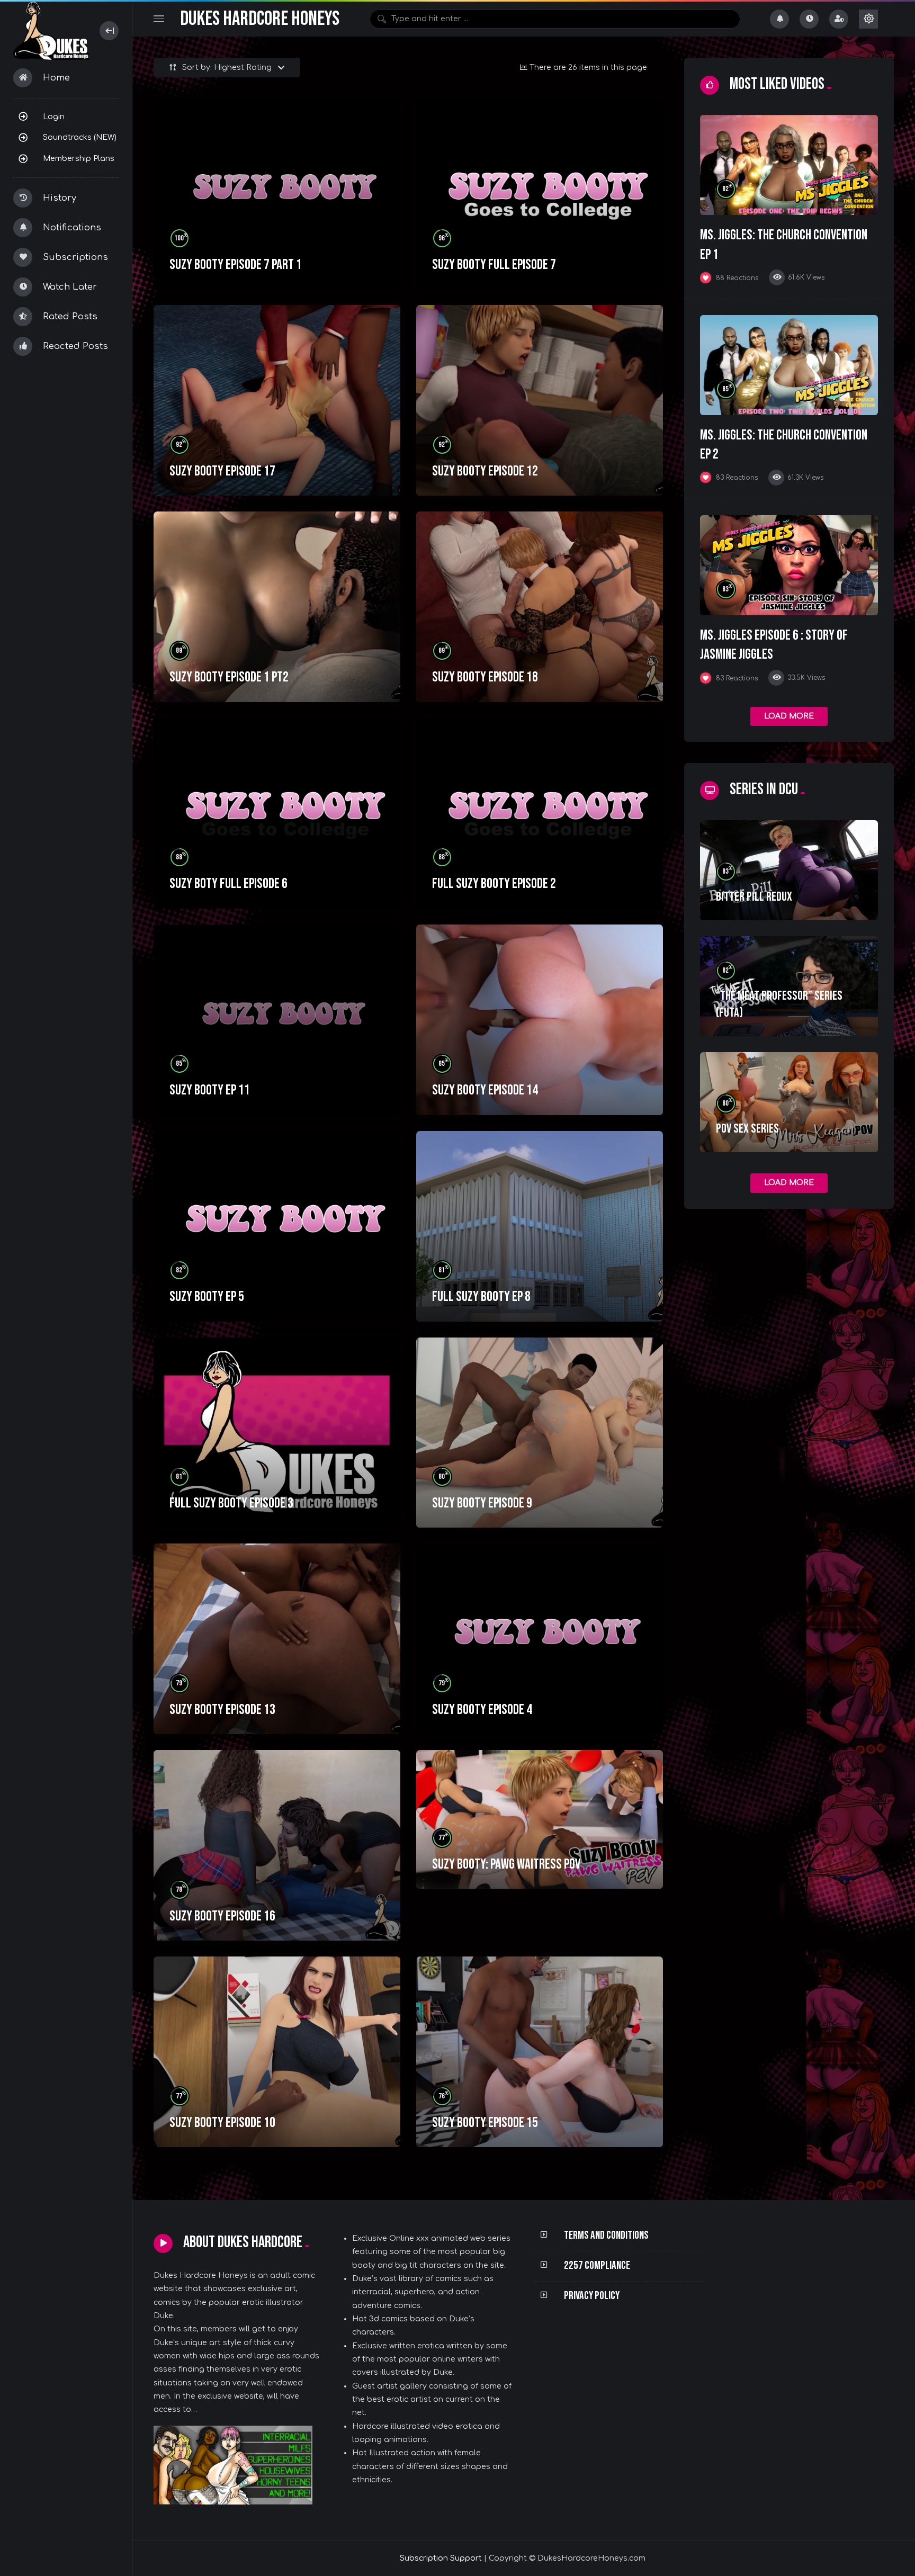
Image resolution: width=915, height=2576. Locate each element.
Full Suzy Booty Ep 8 (481, 1297)
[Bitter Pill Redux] (789, 870)
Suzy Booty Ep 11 (210, 1090)
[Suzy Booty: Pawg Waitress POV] (540, 1819)
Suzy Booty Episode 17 (222, 471)
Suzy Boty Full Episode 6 (228, 884)
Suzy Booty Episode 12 (485, 471)
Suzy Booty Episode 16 (222, 1916)
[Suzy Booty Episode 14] (540, 1020)
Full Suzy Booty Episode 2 (494, 884)
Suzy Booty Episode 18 (485, 677)
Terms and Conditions (606, 2235)
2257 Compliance (597, 2265)
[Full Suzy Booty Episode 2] (540, 813)
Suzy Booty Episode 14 (485, 1090)
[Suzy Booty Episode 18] (540, 607)
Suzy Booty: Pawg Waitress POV (506, 1864)
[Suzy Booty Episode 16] (277, 1845)
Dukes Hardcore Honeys (260, 19)
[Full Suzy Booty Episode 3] (277, 1433)
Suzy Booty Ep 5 (207, 1297)
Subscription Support (441, 2558)
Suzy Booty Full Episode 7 (494, 265)
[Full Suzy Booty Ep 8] (540, 1226)
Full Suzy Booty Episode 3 (231, 1503)
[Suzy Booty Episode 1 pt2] (277, 607)
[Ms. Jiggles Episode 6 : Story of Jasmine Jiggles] (789, 565)
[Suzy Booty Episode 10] (277, 2052)
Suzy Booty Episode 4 (482, 1710)
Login (54, 116)
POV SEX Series (747, 1129)
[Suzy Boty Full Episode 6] (277, 813)
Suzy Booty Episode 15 (485, 2123)
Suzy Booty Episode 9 (482, 1503)
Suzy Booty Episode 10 (222, 2123)
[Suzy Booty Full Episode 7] (540, 194)
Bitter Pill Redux (754, 897)
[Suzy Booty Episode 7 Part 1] (277, 194)
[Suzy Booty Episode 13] (277, 1639)
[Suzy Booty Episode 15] (540, 2052)
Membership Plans (79, 158)
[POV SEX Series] (789, 1102)
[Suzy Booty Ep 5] (277, 1226)
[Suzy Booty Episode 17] (277, 400)
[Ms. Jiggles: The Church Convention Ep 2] (789, 365)
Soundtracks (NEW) (80, 137)
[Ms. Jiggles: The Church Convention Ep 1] (789, 165)
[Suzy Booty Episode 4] (540, 1639)
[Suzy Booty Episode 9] (540, 1433)
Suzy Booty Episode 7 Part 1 (236, 265)
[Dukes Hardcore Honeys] (51, 31)
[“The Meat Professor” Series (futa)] (789, 986)
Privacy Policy (592, 2296)
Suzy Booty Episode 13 (222, 1710)
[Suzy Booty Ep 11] (277, 1020)
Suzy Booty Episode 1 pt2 (229, 677)
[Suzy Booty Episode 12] (540, 400)
